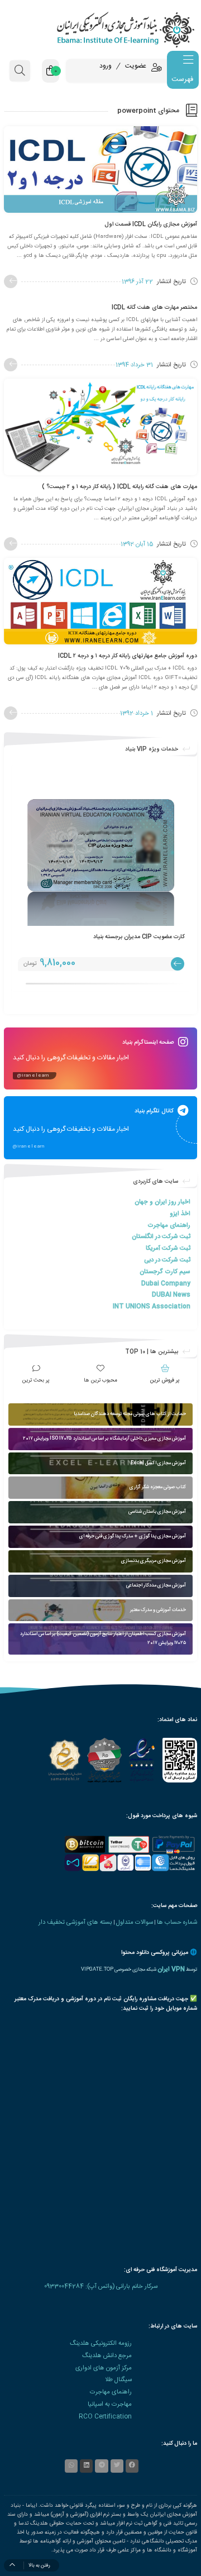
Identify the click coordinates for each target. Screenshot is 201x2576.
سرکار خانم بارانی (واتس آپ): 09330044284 (101, 2286)
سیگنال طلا (118, 2380)
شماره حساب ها (177, 1922)
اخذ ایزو (180, 1214)
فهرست (182, 79)
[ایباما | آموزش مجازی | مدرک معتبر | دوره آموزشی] (100, 29)
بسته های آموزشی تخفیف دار (75, 1922)
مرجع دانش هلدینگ (107, 2356)
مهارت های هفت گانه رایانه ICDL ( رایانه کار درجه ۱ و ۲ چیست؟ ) (119, 487)
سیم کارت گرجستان (165, 1272)
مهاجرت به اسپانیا (110, 2404)
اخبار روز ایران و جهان (162, 1202)
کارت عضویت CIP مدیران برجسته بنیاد (139, 937)
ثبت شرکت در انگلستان (161, 1237)
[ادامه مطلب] (11, 281)
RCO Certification (105, 2417)
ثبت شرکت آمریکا (168, 1248)
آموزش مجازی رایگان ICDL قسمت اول (151, 224)
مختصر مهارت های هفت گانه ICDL (154, 307)
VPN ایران (171, 1969)
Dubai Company (166, 1284)
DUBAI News (171, 1295)
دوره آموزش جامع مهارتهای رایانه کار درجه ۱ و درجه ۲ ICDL (128, 656)
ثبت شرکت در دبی (167, 1260)
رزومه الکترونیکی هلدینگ (101, 2343)
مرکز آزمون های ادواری (104, 2368)
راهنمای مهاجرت (169, 1225)
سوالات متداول (135, 1922)
